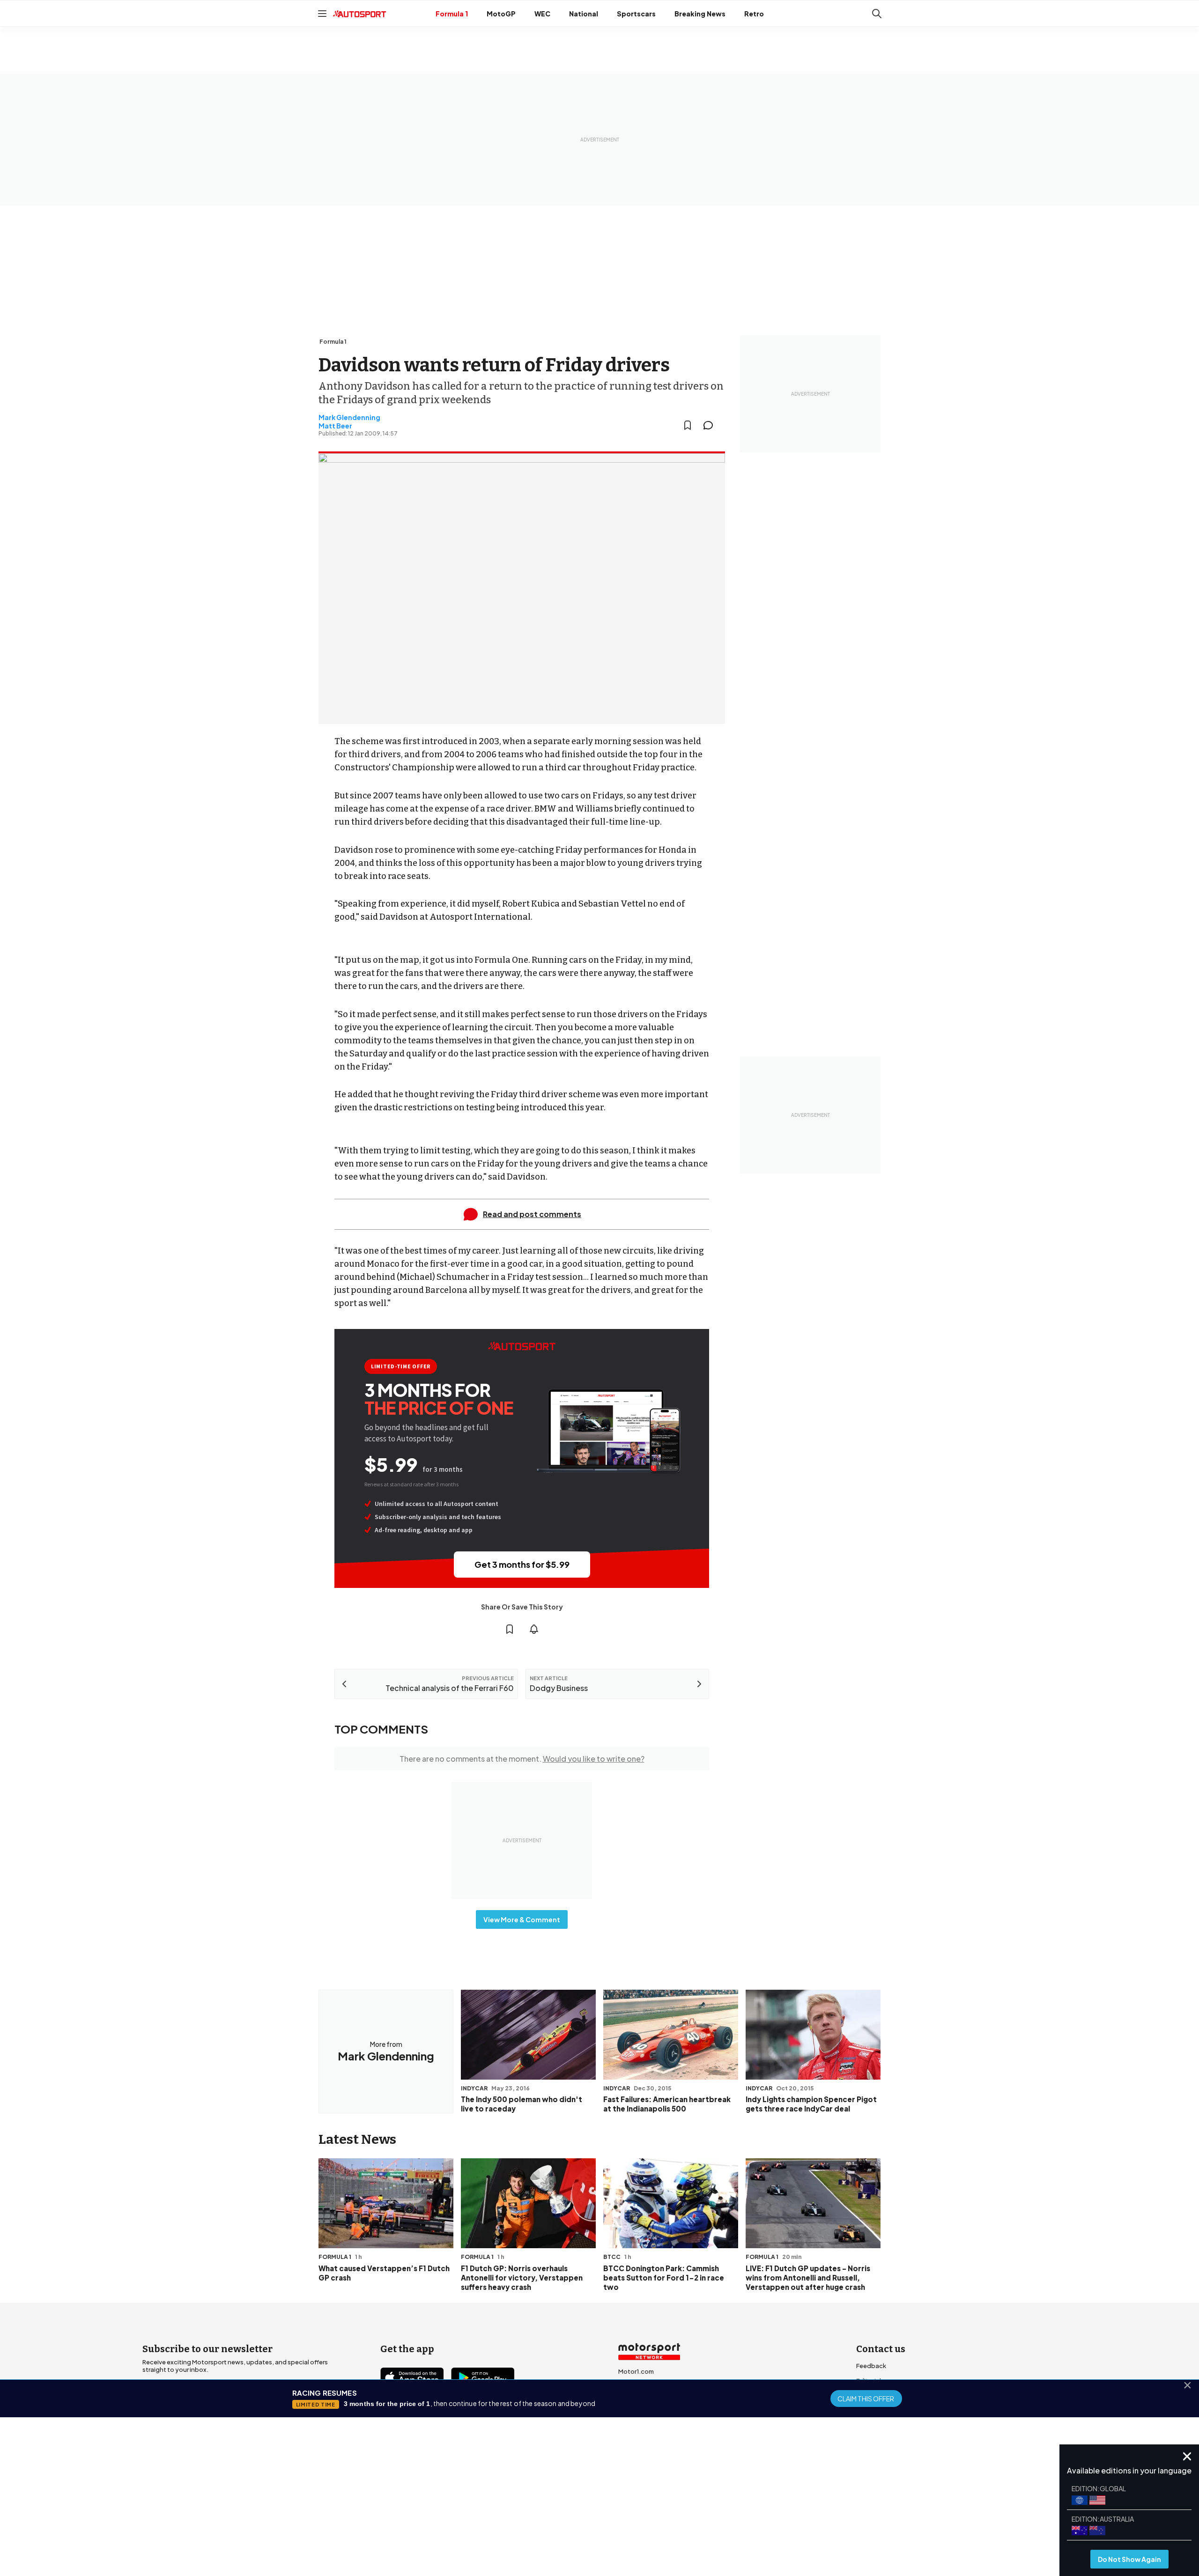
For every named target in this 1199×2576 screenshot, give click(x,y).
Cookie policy (604, 2501)
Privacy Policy (653, 2501)
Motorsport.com (643, 2401)
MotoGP (501, 14)
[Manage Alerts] (534, 1629)
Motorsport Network (581, 2514)
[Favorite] (688, 425)
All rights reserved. (645, 2514)
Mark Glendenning (349, 417)
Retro (754, 14)
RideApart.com (641, 2431)
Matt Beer (335, 426)
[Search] (877, 14)
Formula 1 (452, 14)
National (584, 14)
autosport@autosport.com (898, 2396)
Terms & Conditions (547, 2501)
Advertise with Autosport (894, 2411)
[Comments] (711, 425)
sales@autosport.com (890, 2441)
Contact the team (883, 2426)
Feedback (871, 2366)
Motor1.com (636, 2371)
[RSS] (468, 2431)
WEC (542, 14)
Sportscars (636, 14)
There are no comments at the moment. (522, 1759)
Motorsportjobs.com (650, 2386)
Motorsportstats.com (651, 2416)
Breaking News (700, 14)
